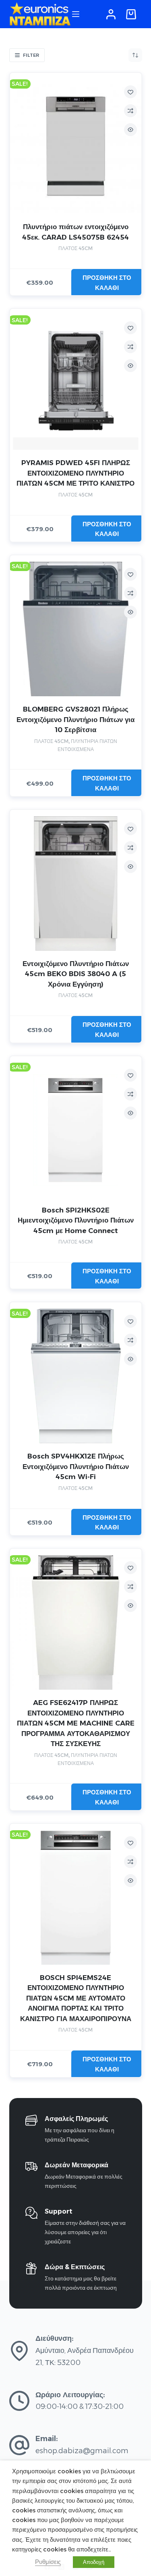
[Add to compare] (130, 111)
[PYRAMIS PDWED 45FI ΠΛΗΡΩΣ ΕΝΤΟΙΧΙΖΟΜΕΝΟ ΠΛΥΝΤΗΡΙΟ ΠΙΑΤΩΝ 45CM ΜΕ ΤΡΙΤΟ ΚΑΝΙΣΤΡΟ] (76, 383)
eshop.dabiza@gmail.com (82, 2451)
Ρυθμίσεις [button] (48, 2562)
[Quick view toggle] (130, 130)
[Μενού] (76, 14)
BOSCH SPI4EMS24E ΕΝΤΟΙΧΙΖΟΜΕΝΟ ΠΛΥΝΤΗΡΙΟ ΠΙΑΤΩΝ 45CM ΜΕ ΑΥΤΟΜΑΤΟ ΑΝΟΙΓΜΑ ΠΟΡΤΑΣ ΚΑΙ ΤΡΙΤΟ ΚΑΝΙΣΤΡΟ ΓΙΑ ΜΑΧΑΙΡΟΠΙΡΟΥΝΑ (76, 1998)
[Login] (111, 14)
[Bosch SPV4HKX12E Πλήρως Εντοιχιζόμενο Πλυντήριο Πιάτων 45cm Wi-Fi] (76, 1376)
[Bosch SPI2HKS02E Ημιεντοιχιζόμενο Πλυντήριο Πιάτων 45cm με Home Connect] (76, 1130)
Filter (31, 55)
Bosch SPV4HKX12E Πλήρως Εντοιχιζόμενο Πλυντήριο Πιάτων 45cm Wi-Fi (76, 1466)
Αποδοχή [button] (94, 2562)
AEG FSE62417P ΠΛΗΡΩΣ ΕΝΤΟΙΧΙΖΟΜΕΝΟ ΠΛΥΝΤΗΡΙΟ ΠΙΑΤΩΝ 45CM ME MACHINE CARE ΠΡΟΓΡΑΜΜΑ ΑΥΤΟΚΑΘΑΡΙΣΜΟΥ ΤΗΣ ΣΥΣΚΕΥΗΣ (76, 1723)
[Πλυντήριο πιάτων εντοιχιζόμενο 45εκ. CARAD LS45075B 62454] (76, 147)
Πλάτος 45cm (75, 248)
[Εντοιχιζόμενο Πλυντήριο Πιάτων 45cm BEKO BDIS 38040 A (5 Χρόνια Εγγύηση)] (76, 883)
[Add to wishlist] (130, 92)
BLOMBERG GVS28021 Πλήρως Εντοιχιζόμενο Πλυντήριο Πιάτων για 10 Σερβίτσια (75, 719)
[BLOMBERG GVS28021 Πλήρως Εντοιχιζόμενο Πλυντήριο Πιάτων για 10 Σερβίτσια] (76, 629)
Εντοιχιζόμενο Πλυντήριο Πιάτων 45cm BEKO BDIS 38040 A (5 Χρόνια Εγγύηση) (76, 974)
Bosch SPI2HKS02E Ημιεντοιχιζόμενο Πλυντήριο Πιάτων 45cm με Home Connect (76, 1220)
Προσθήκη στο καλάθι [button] (107, 283)
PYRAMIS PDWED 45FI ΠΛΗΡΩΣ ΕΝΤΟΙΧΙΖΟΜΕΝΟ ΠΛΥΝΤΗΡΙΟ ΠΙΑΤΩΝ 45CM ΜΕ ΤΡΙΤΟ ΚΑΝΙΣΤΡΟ (75, 473)
